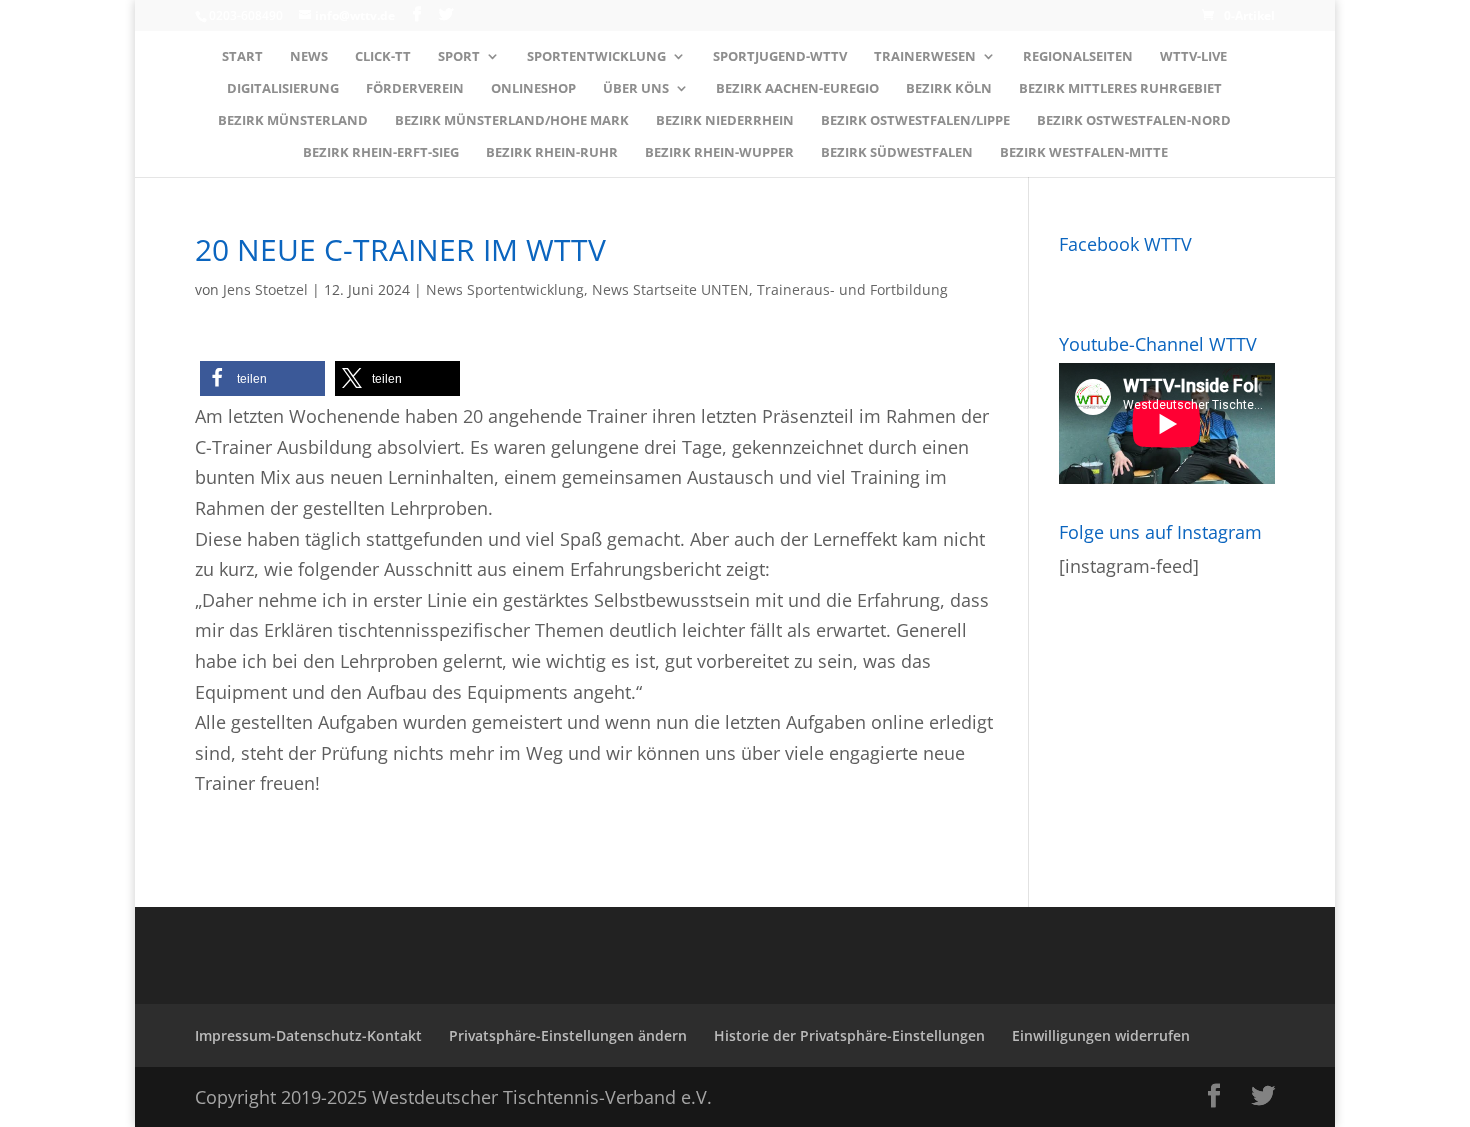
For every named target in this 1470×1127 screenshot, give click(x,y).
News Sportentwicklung (505, 289)
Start (242, 57)
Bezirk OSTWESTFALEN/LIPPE (915, 121)
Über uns (636, 89)
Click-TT (383, 57)
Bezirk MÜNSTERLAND (293, 121)
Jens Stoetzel (265, 289)
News (309, 57)
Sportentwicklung (596, 57)
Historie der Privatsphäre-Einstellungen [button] (849, 1035)
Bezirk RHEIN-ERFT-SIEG (381, 153)
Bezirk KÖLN (949, 89)
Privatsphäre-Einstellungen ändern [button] (568, 1035)
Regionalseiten (1078, 57)
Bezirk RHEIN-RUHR (552, 153)
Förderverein (415, 89)
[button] (262, 378)
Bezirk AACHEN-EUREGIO (797, 89)
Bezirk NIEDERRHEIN (725, 121)
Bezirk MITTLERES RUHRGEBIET (1120, 89)
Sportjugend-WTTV (780, 57)
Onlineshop (533, 89)
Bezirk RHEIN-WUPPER (719, 153)
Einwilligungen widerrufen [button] (1101, 1035)
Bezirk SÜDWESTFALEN (897, 153)
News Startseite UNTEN (670, 289)
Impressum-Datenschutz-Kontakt (308, 1035)
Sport (459, 57)
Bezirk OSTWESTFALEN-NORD (1134, 121)
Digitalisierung (283, 89)
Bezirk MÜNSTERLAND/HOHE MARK (512, 121)
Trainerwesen (925, 57)
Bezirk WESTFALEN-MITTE (1084, 153)
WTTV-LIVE (1193, 57)
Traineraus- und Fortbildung (852, 289)
